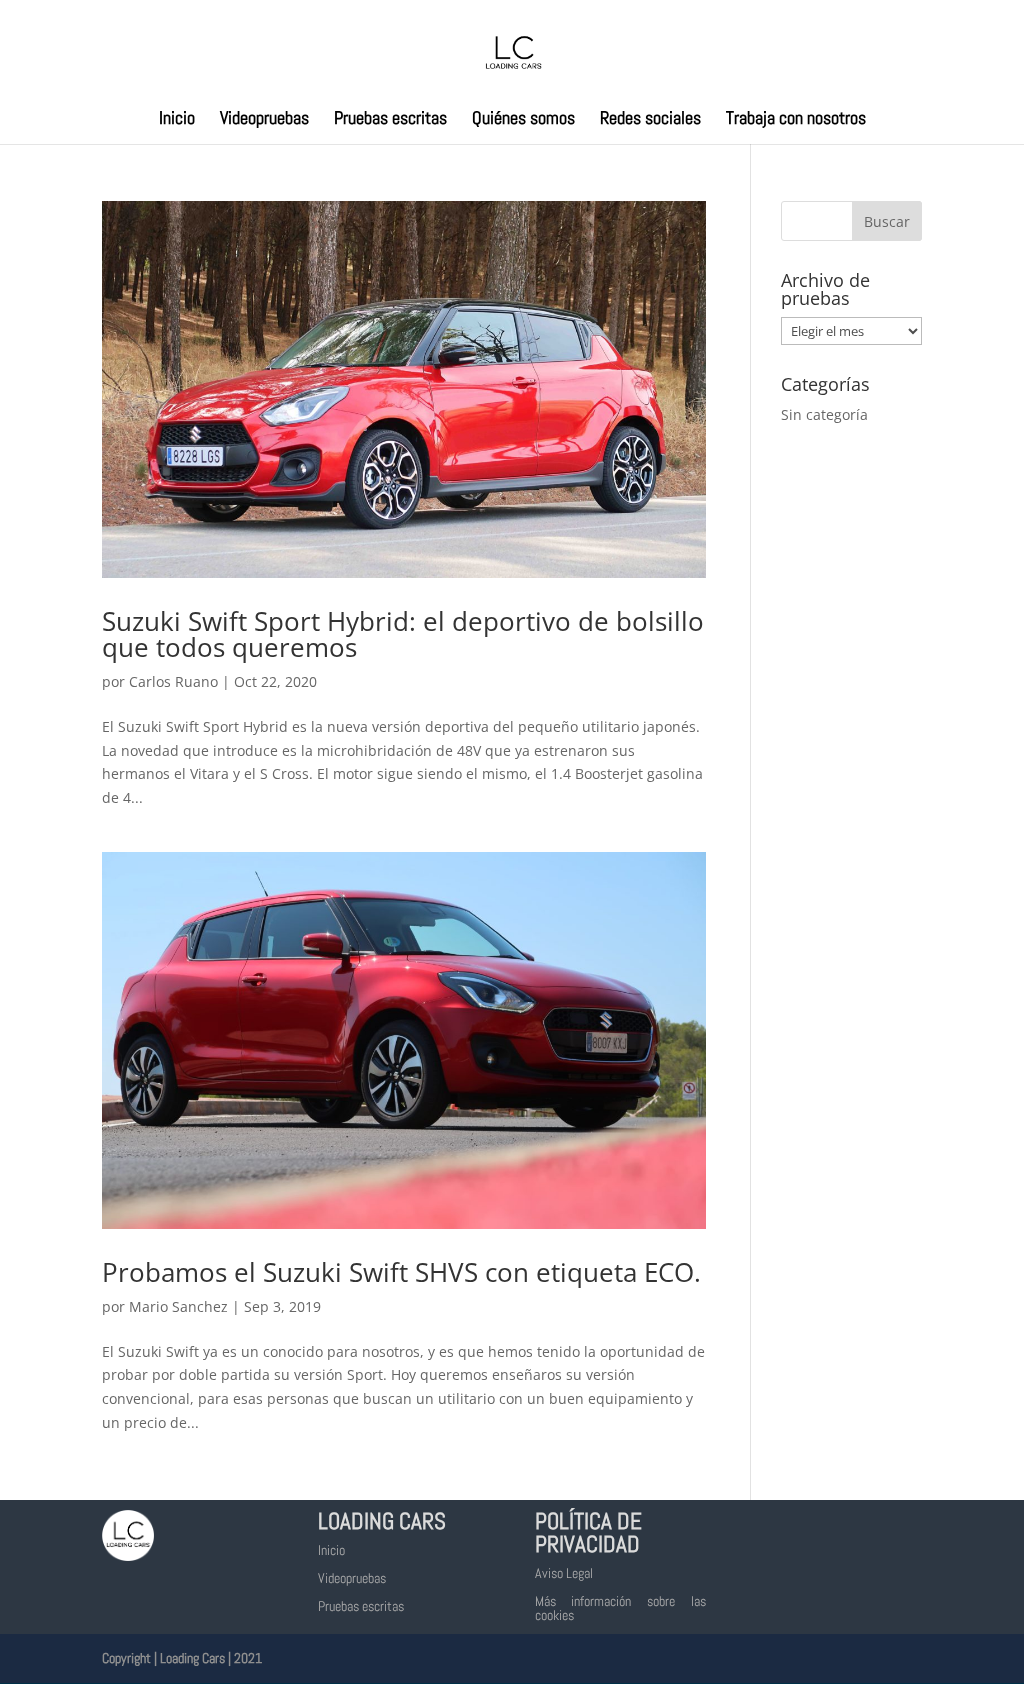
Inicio (177, 120)
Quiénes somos (523, 120)
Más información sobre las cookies (620, 1608)
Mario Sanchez (178, 1306)
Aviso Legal (564, 1573)
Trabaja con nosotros (796, 120)
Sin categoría (824, 414)
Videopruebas (264, 120)
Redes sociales (650, 120)
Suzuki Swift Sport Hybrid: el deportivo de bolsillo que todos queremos (403, 634)
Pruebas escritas (390, 120)
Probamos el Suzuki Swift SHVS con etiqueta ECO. (401, 1272)
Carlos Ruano (173, 681)
